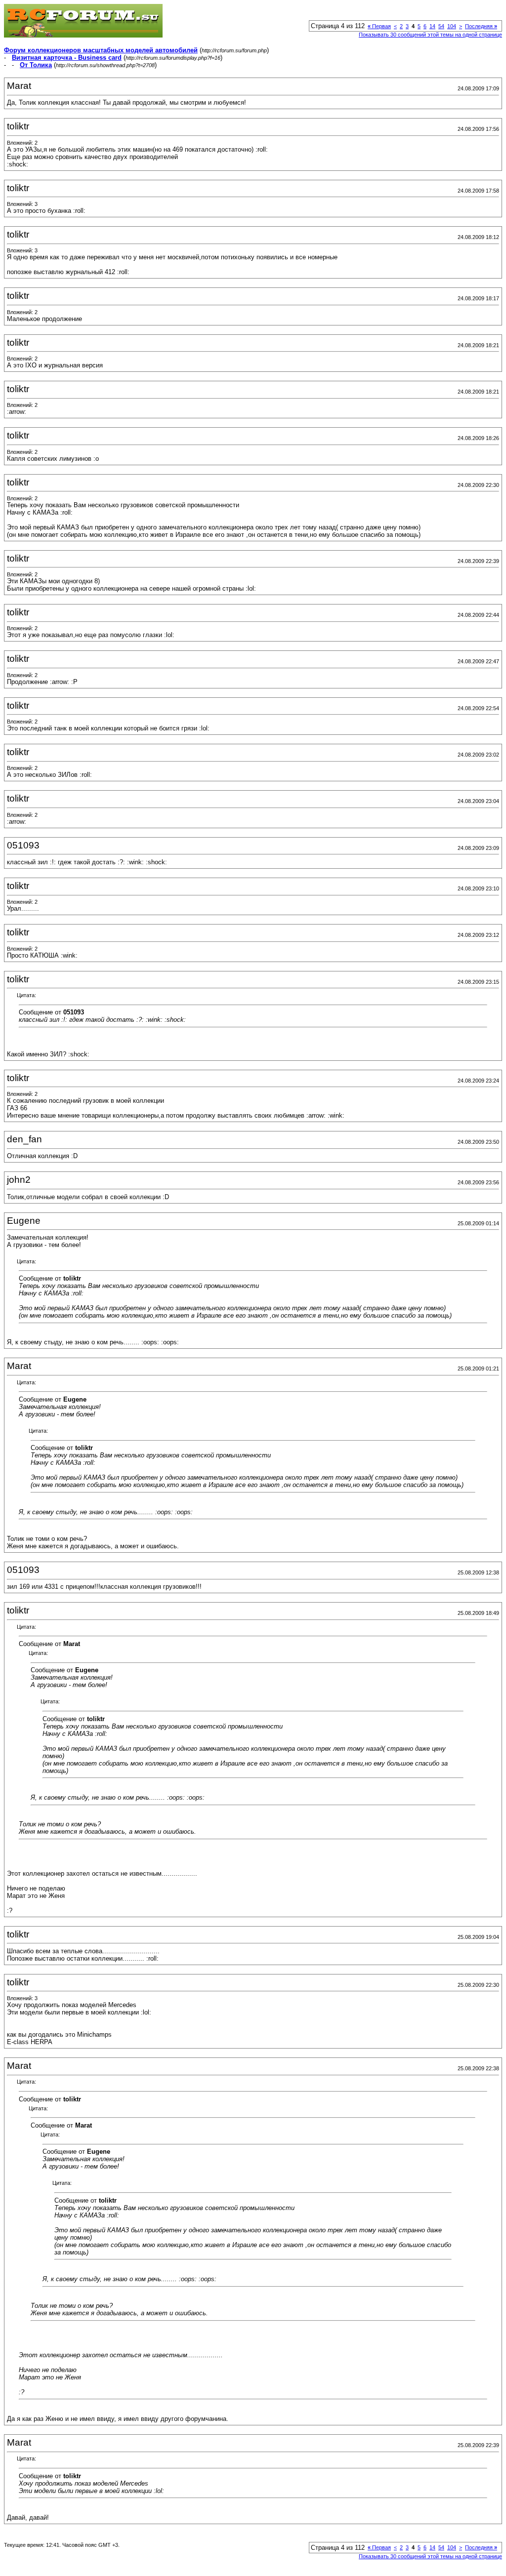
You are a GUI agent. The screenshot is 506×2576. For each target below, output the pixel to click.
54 (441, 26)
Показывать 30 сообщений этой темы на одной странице (430, 35)
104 (452, 26)
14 (432, 26)
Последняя (481, 26)
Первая (379, 26)
